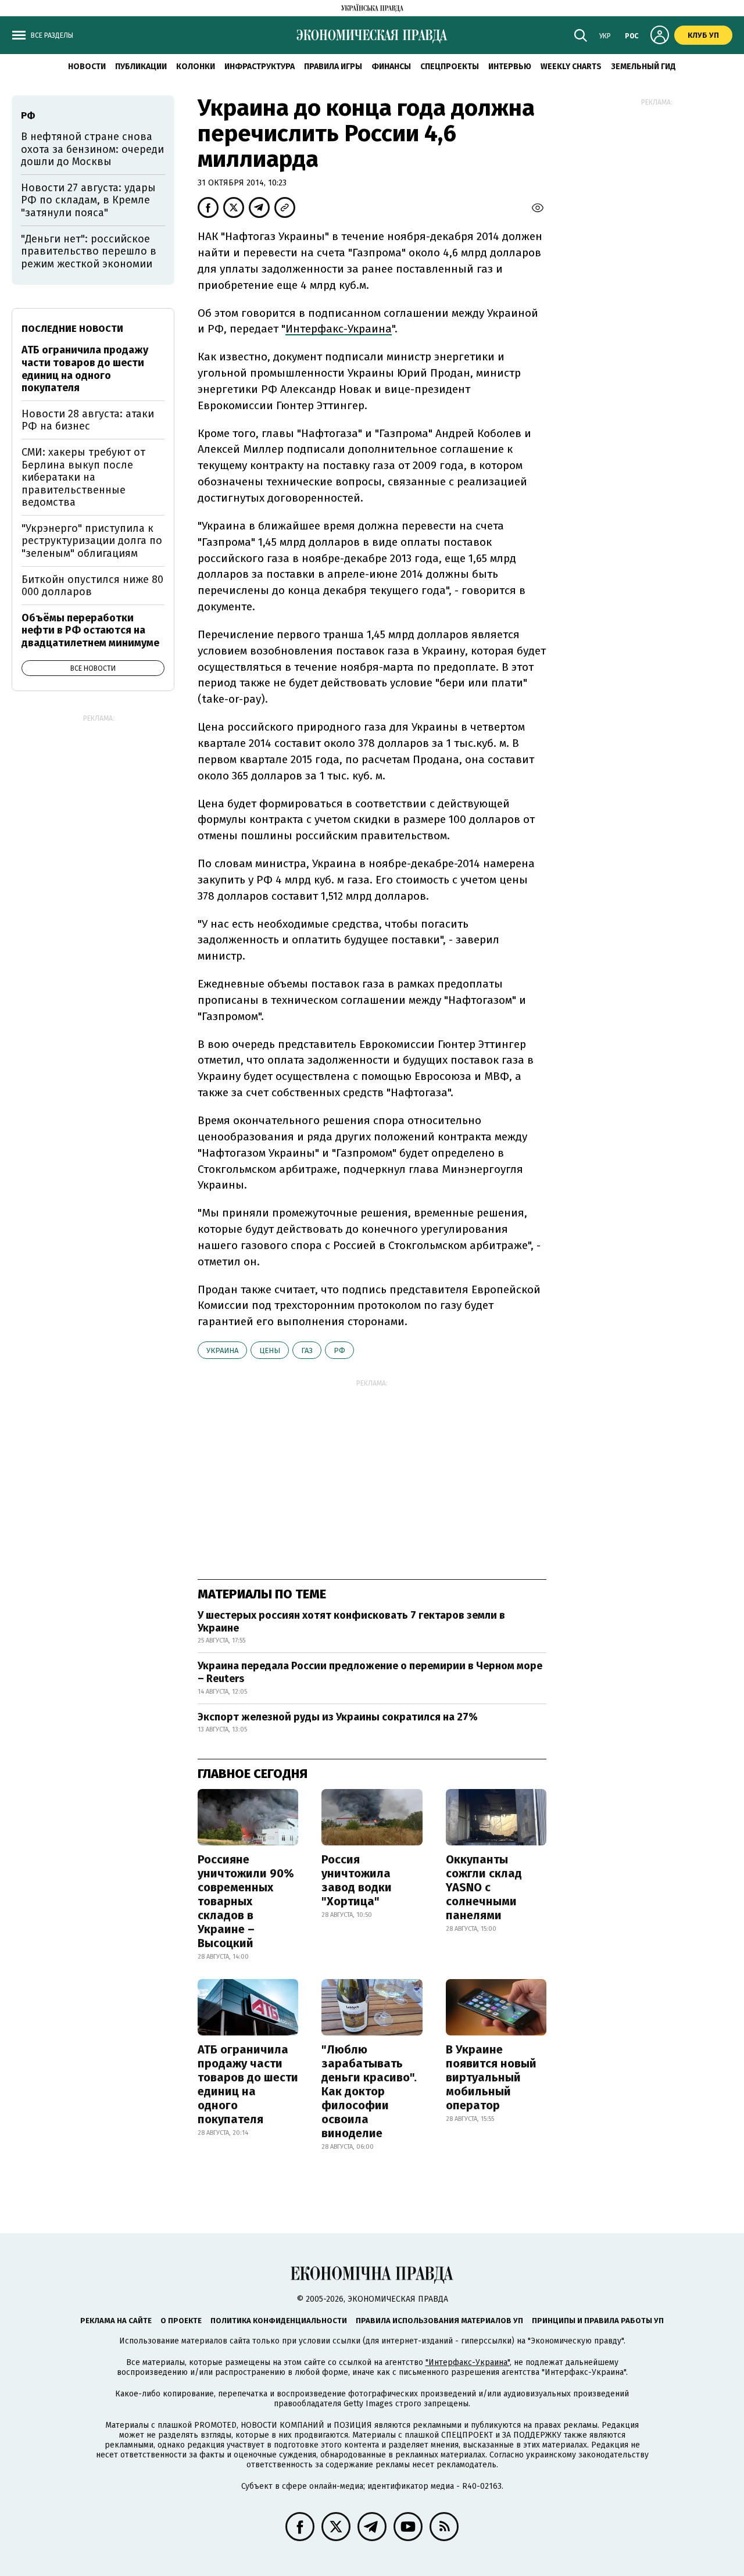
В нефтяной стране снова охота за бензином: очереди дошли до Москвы (92, 149)
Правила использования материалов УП (439, 2321)
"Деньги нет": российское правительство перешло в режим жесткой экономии (89, 251)
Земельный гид (643, 67)
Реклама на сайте (116, 2321)
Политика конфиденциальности (279, 2321)
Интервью (510, 67)
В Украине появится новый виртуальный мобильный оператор (491, 2077)
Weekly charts (571, 67)
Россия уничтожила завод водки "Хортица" (357, 1880)
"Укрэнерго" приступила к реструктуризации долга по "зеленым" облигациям (92, 541)
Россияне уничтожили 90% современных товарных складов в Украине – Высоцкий (246, 1901)
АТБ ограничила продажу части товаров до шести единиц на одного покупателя (248, 2084)
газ (307, 1350)
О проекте (181, 2321)
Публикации (141, 67)
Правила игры (333, 67)
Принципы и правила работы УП (598, 2321)
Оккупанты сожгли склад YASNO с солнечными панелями (484, 1887)
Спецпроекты (450, 67)
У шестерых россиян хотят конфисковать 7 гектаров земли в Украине (351, 1622)
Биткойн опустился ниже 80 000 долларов (92, 586)
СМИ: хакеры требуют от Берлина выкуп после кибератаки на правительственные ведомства (83, 477)
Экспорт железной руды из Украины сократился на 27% (338, 1717)
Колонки (196, 67)
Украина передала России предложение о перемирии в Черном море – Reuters (370, 1672)
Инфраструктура (260, 67)
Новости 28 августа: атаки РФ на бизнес (88, 420)
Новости (87, 67)
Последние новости (72, 329)
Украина (222, 1350)
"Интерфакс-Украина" (468, 2362)
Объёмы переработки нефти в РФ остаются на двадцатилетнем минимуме (90, 630)
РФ (339, 1350)
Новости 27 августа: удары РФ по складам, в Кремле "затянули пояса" (88, 200)
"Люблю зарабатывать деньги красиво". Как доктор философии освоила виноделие (369, 2091)
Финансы (391, 67)
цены (270, 1350)
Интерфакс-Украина (339, 329)
